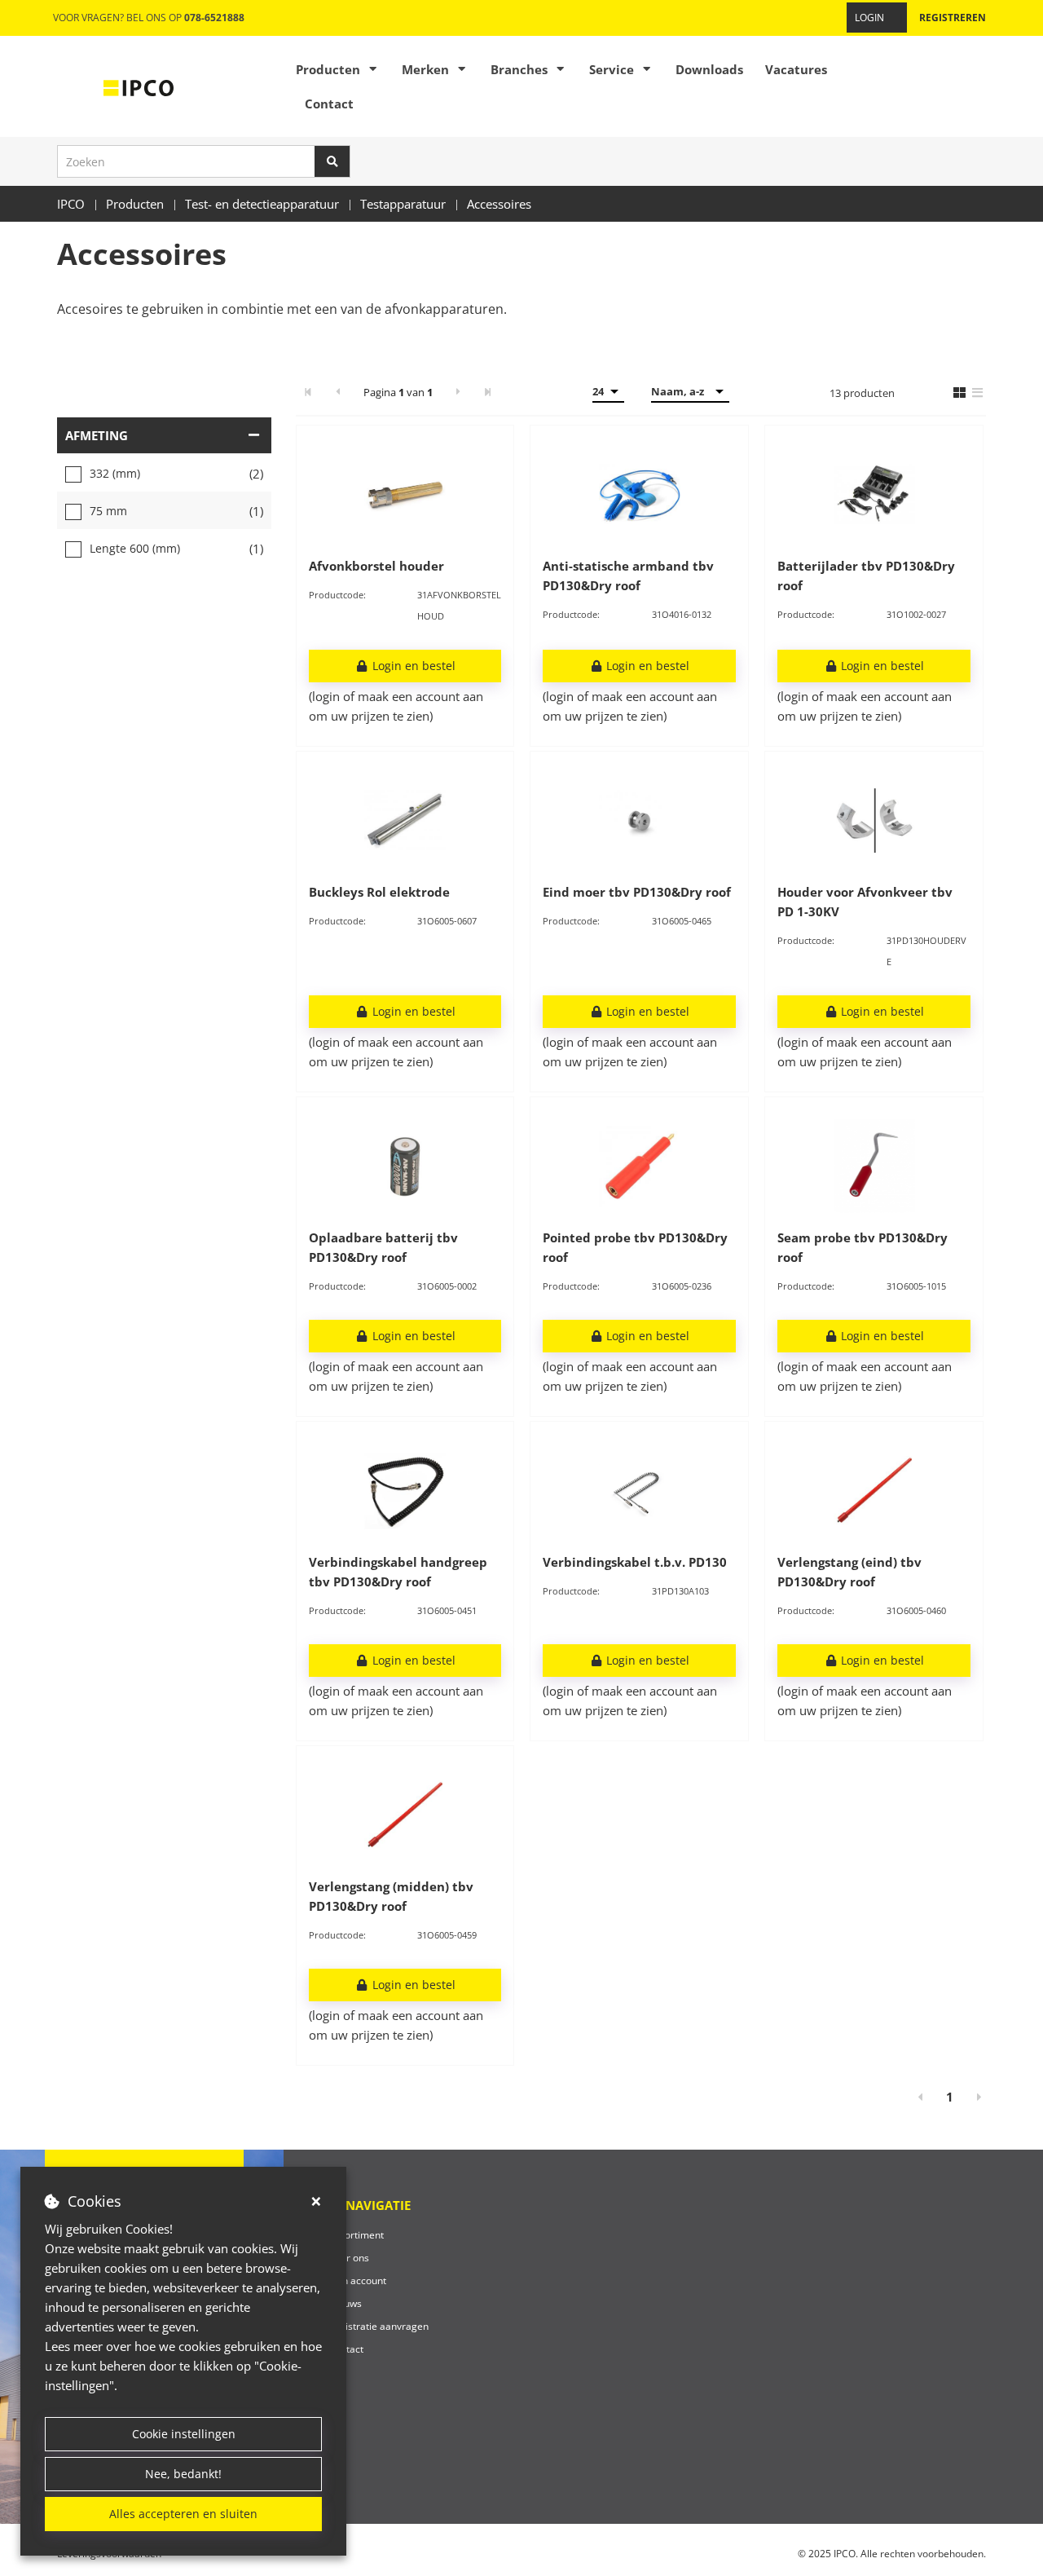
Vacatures (796, 69)
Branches (519, 69)
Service (612, 69)
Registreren (953, 18)
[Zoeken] (332, 161)
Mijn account (357, 2280)
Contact (329, 104)
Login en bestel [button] (412, 666)
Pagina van (398, 392)
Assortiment (356, 2235)
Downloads (709, 69)
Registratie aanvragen (378, 2326)
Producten (328, 69)
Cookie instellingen (184, 2434)
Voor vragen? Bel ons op (149, 18)
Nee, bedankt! (183, 2474)
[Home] (139, 86)
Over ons (349, 2258)
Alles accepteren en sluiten (183, 2514)
